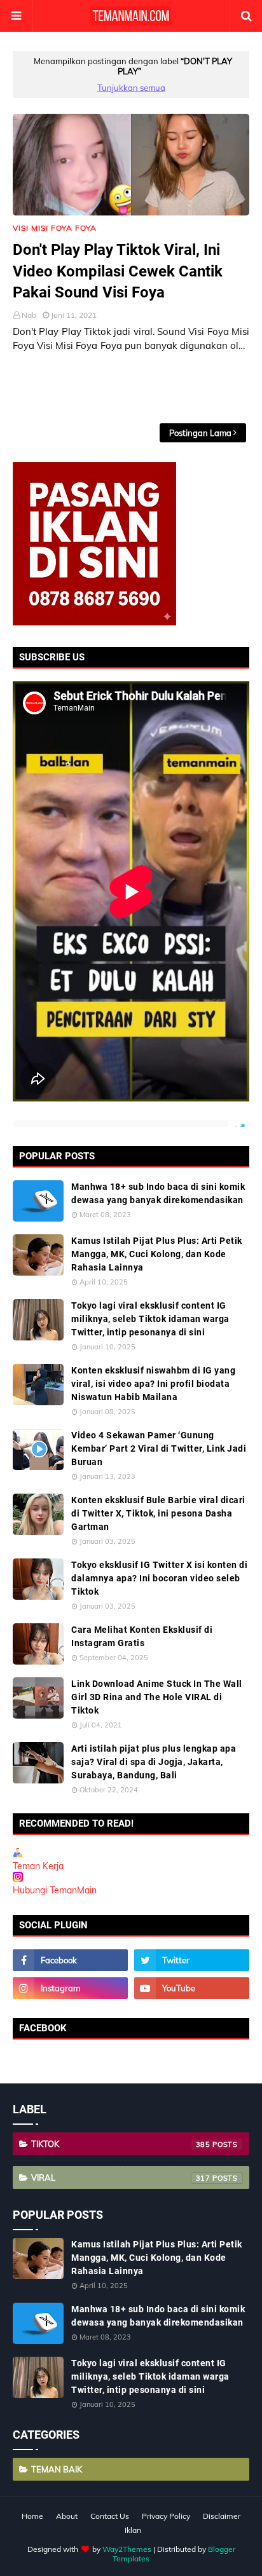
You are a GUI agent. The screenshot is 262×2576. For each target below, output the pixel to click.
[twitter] (192, 1960)
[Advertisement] (137, 388)
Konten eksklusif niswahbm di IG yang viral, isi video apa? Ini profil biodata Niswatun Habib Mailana (153, 1384)
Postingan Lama (200, 433)
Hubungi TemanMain (55, 1890)
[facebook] (70, 1960)
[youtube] (192, 1988)
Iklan (133, 2530)
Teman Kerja (38, 1866)
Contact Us (110, 2516)
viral (121, 2177)
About (67, 2516)
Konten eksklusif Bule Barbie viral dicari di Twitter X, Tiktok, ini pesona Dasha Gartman (158, 1513)
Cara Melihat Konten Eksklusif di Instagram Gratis (142, 1636)
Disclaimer (222, 2516)
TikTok (121, 2144)
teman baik (57, 2469)
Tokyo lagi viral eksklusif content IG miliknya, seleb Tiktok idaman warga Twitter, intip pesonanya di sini (150, 1319)
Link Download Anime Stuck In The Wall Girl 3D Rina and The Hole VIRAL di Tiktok (157, 1697)
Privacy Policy (166, 2516)
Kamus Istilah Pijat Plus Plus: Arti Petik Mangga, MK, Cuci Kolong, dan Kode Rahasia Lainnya (157, 1254)
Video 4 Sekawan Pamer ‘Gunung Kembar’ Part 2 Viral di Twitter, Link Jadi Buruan (159, 1448)
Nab (29, 315)
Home (32, 2516)
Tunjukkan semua (131, 88)
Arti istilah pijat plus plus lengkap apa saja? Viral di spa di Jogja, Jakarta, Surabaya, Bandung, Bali (154, 1762)
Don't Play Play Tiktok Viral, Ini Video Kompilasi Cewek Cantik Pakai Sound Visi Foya (118, 271)
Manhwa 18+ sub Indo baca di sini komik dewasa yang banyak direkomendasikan (158, 1193)
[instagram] (70, 1988)
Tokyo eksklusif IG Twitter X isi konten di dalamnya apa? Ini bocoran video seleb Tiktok (159, 1578)
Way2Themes (127, 2549)
